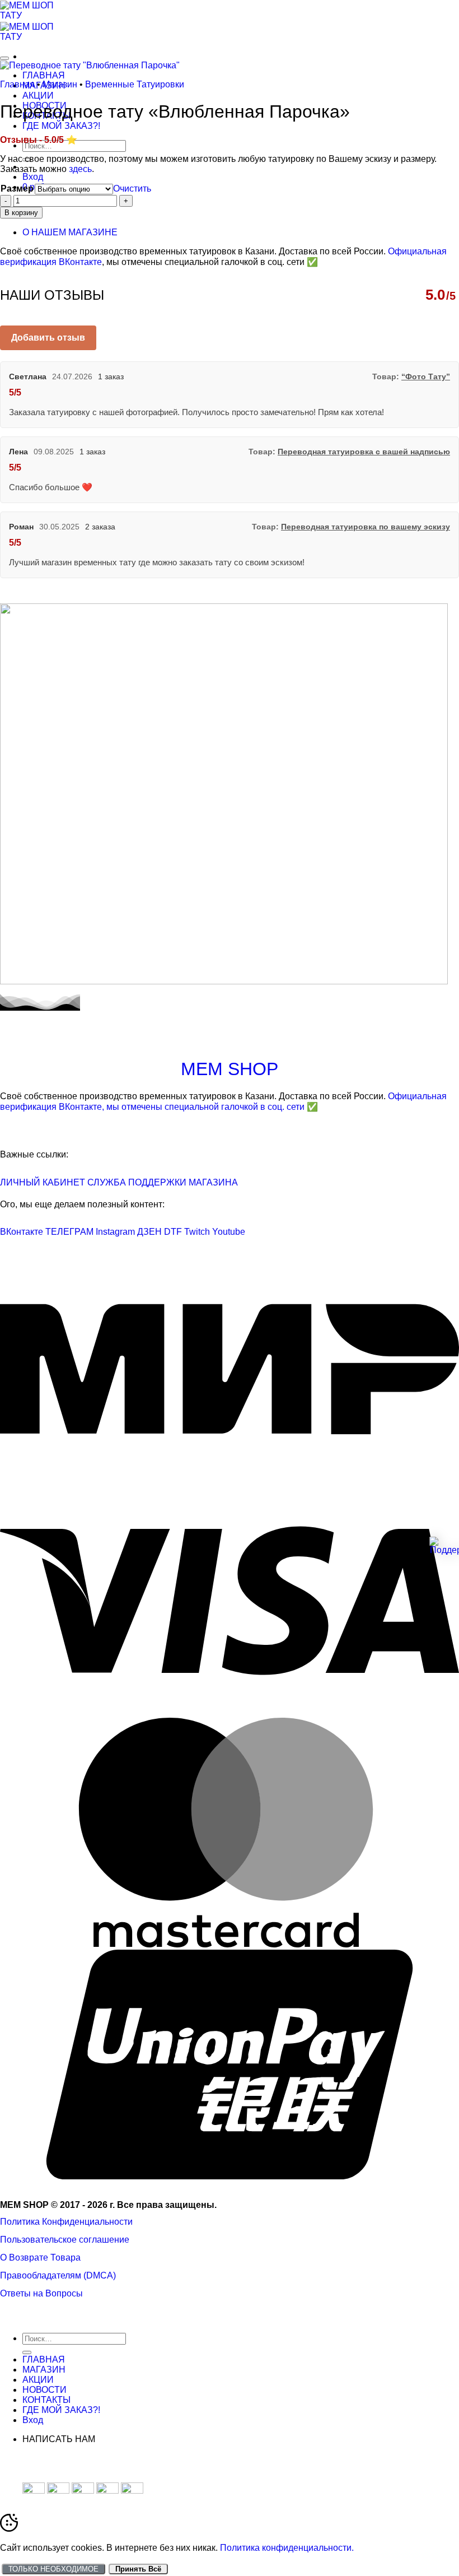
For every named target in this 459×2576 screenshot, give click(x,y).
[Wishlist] (4, 58)
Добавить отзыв (48, 338)
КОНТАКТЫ (46, 2400)
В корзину (21, 213)
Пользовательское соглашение (65, 2240)
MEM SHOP (230, 1069)
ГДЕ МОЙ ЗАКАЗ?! (61, 126)
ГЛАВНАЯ (44, 75)
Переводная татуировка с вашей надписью (364, 452)
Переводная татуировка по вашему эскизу (366, 527)
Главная (17, 84)
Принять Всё (138, 2569)
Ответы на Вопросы (41, 2293)
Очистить (132, 189)
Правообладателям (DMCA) (58, 2275)
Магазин (60, 84)
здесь (80, 169)
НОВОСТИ (45, 2390)
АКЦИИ (38, 96)
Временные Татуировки (135, 84)
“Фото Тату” (426, 377)
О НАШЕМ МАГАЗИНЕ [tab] (70, 232)
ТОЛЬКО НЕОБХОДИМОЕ (53, 2569)
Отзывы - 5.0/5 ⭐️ (39, 140)
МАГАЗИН (44, 2370)
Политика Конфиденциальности (66, 2222)
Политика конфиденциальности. (287, 2548)
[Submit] (27, 2352)
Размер (17, 189)
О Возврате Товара (40, 2258)
